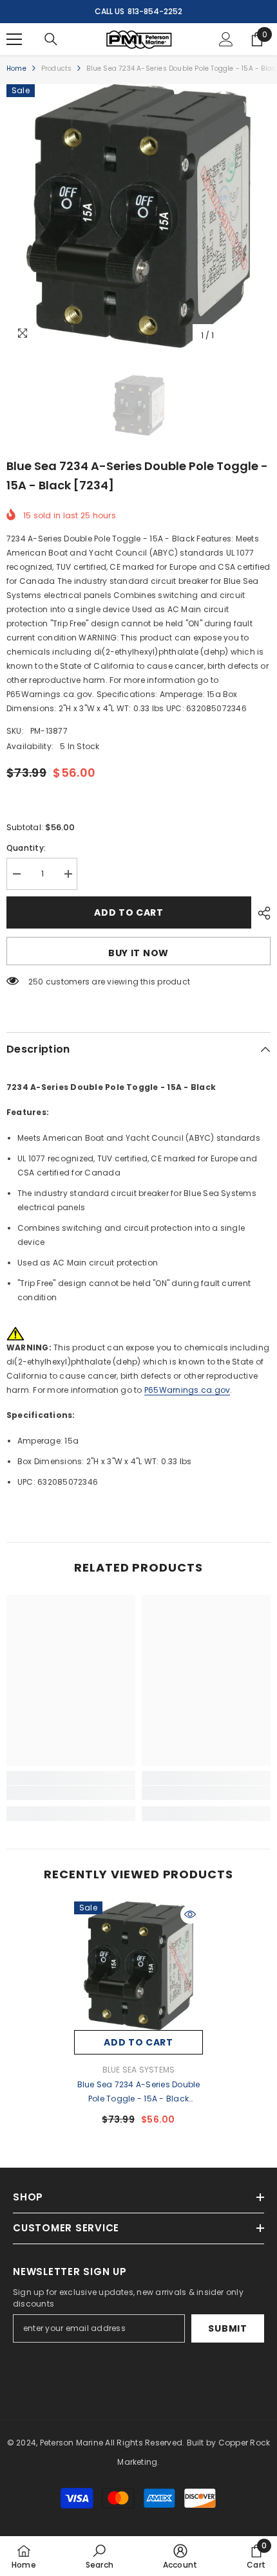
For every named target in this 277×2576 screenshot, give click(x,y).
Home (16, 68)
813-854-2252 (155, 11)
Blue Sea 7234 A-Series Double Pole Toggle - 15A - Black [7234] (139, 2092)
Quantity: (26, 848)
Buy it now (138, 953)
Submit (227, 2328)
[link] (71, 1793)
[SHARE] (261, 913)
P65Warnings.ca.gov (187, 1390)
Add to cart (129, 912)
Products (57, 68)
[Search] (51, 39)
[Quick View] (190, 1914)
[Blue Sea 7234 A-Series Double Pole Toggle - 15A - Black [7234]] (138, 1966)
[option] (138, 216)
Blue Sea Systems (139, 2070)
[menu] (14, 39)
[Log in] (226, 39)
